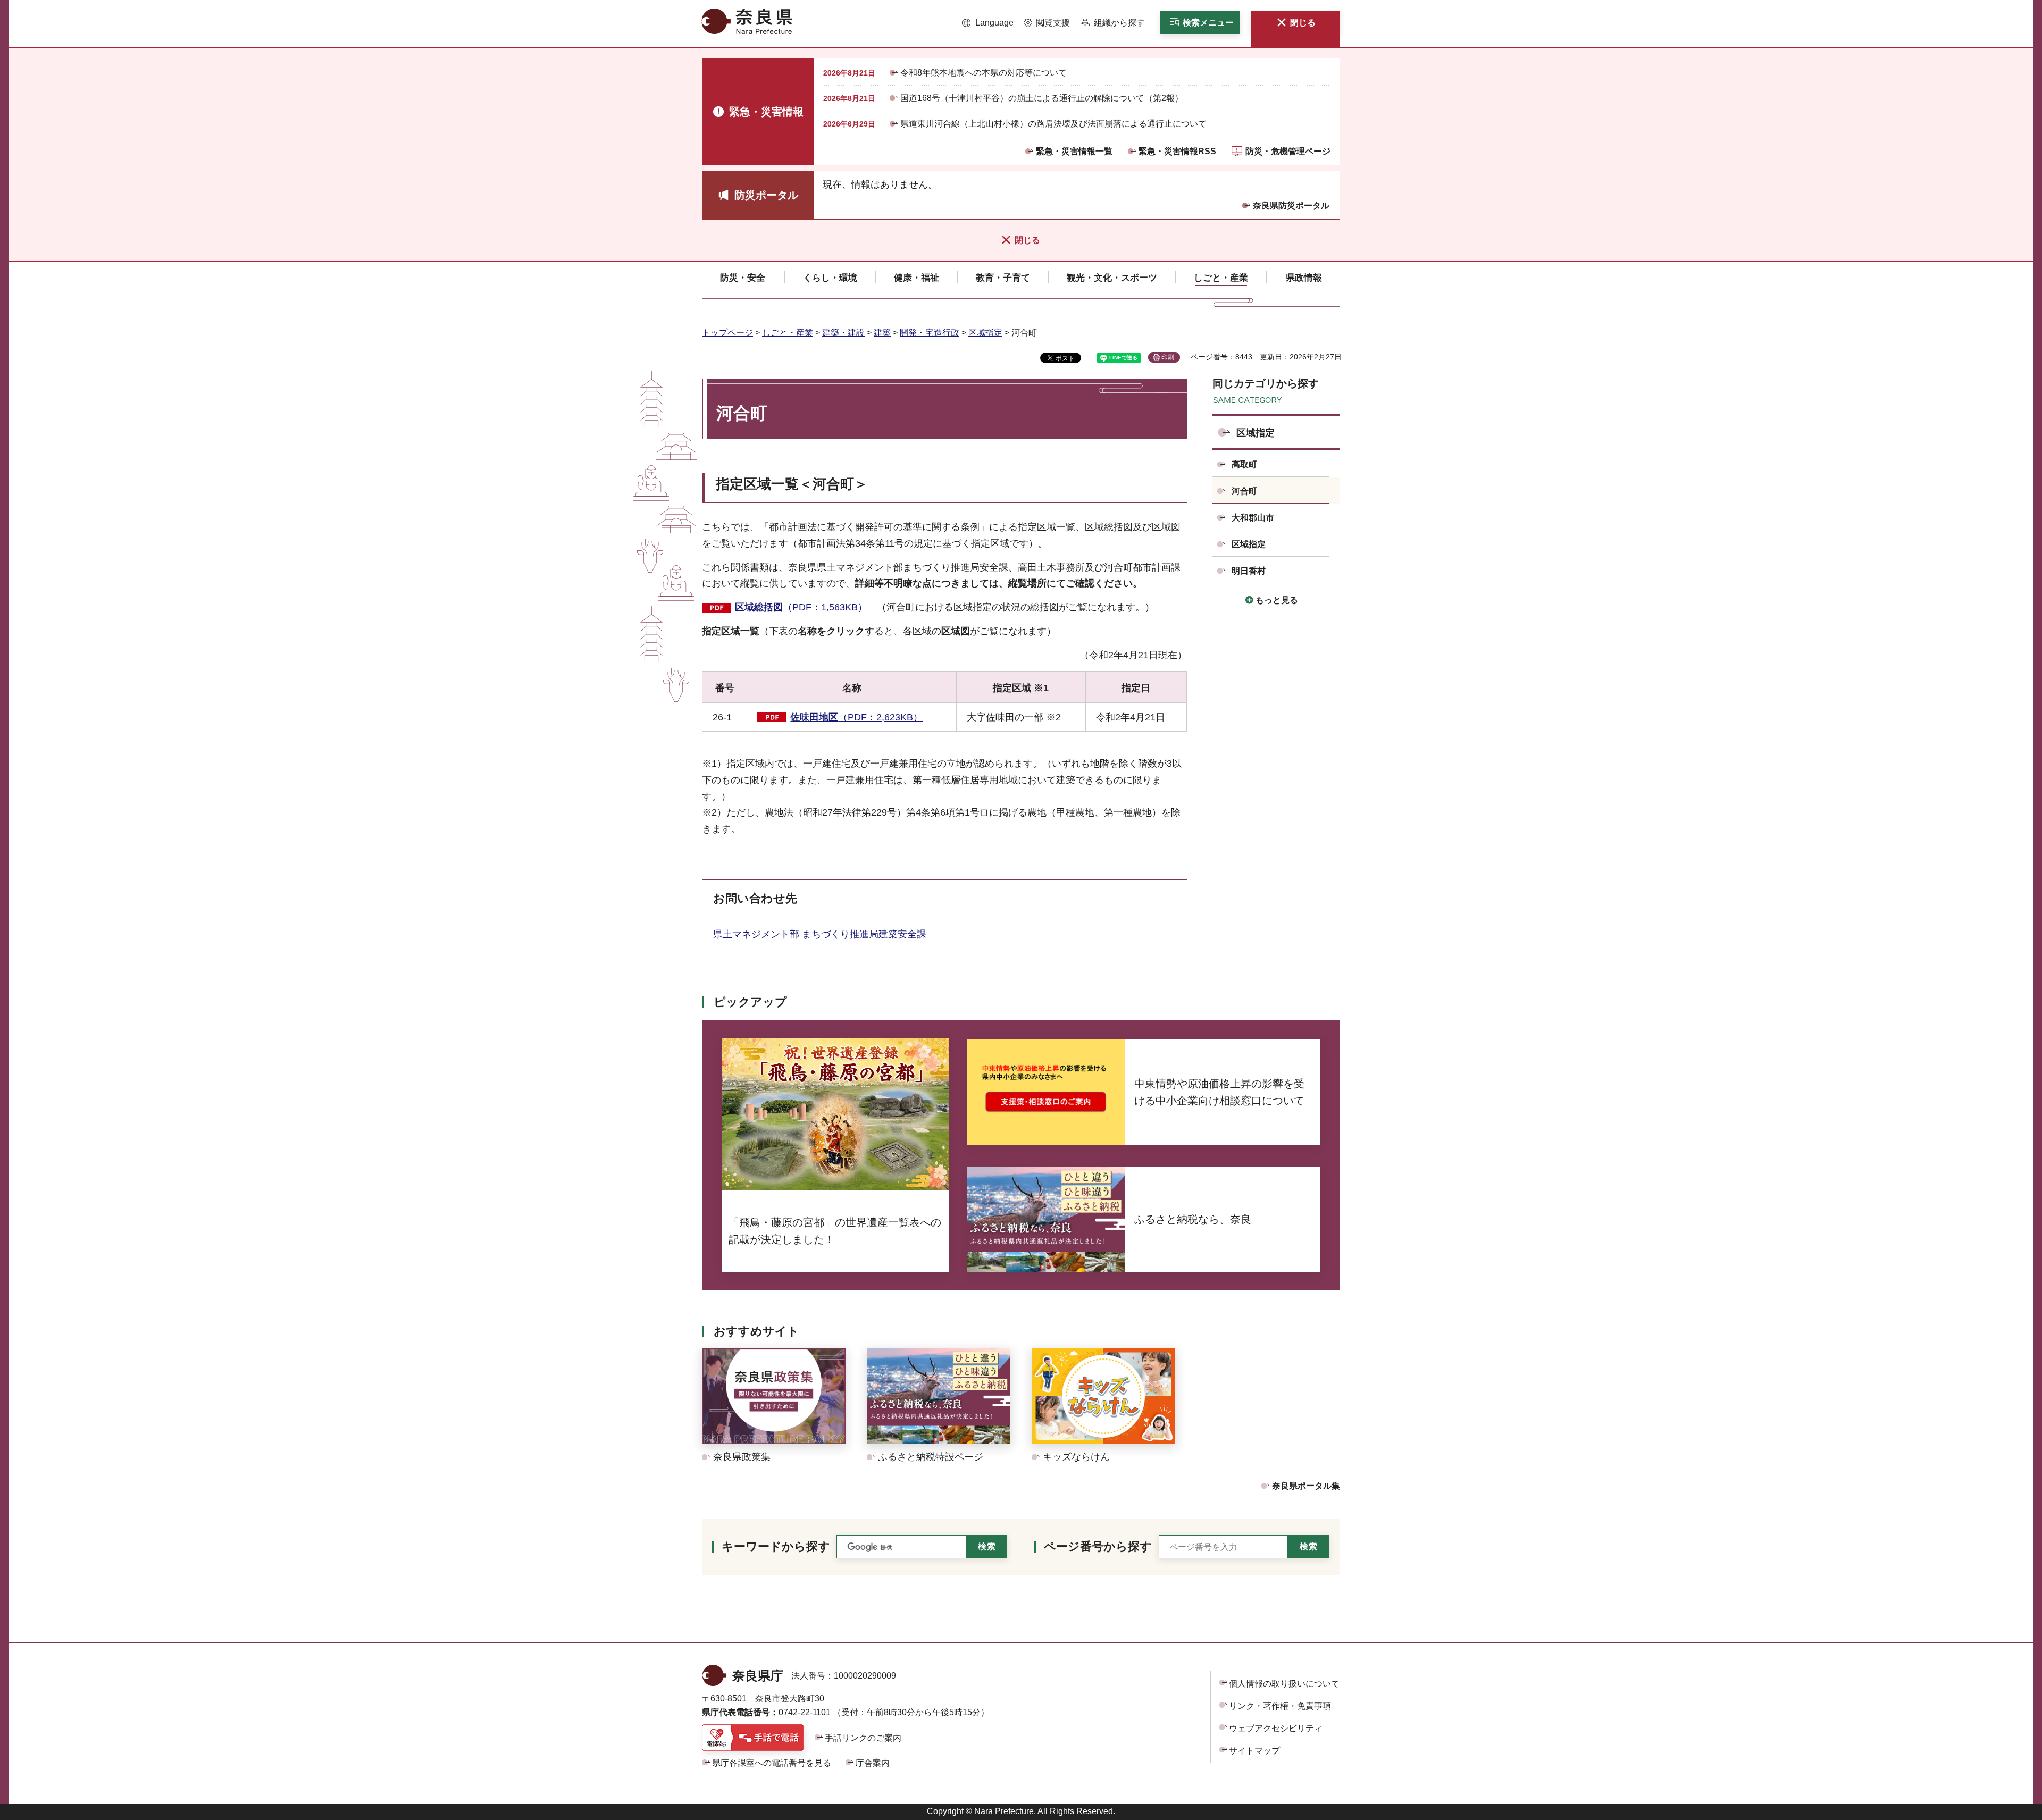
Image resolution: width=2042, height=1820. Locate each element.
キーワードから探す (776, 1546)
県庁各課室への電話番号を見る (772, 1763)
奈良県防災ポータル (1291, 206)
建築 (882, 333)
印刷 (1168, 357)
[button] (988, 23)
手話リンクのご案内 (863, 1738)
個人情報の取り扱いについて (1284, 1684)
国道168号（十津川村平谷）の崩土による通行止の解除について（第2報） (1042, 98)
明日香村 (1249, 571)
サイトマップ (1254, 1751)
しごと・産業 (788, 333)
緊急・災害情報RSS (1177, 151)
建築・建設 (843, 333)
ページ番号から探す (1098, 1546)
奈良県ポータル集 (1306, 1486)
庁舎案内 (873, 1763)
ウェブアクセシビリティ (1276, 1728)
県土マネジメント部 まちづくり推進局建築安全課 (825, 934)
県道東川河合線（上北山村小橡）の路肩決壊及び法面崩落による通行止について (1053, 124)
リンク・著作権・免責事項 (1280, 1706)
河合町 (1244, 491)
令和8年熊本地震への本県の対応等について (984, 73)
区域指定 (985, 333)
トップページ (727, 333)
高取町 (1244, 464)
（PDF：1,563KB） (801, 607)
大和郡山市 (1253, 518)
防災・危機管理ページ (1288, 151)
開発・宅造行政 (930, 333)
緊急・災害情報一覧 (1074, 151)
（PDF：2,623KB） (856, 717)
